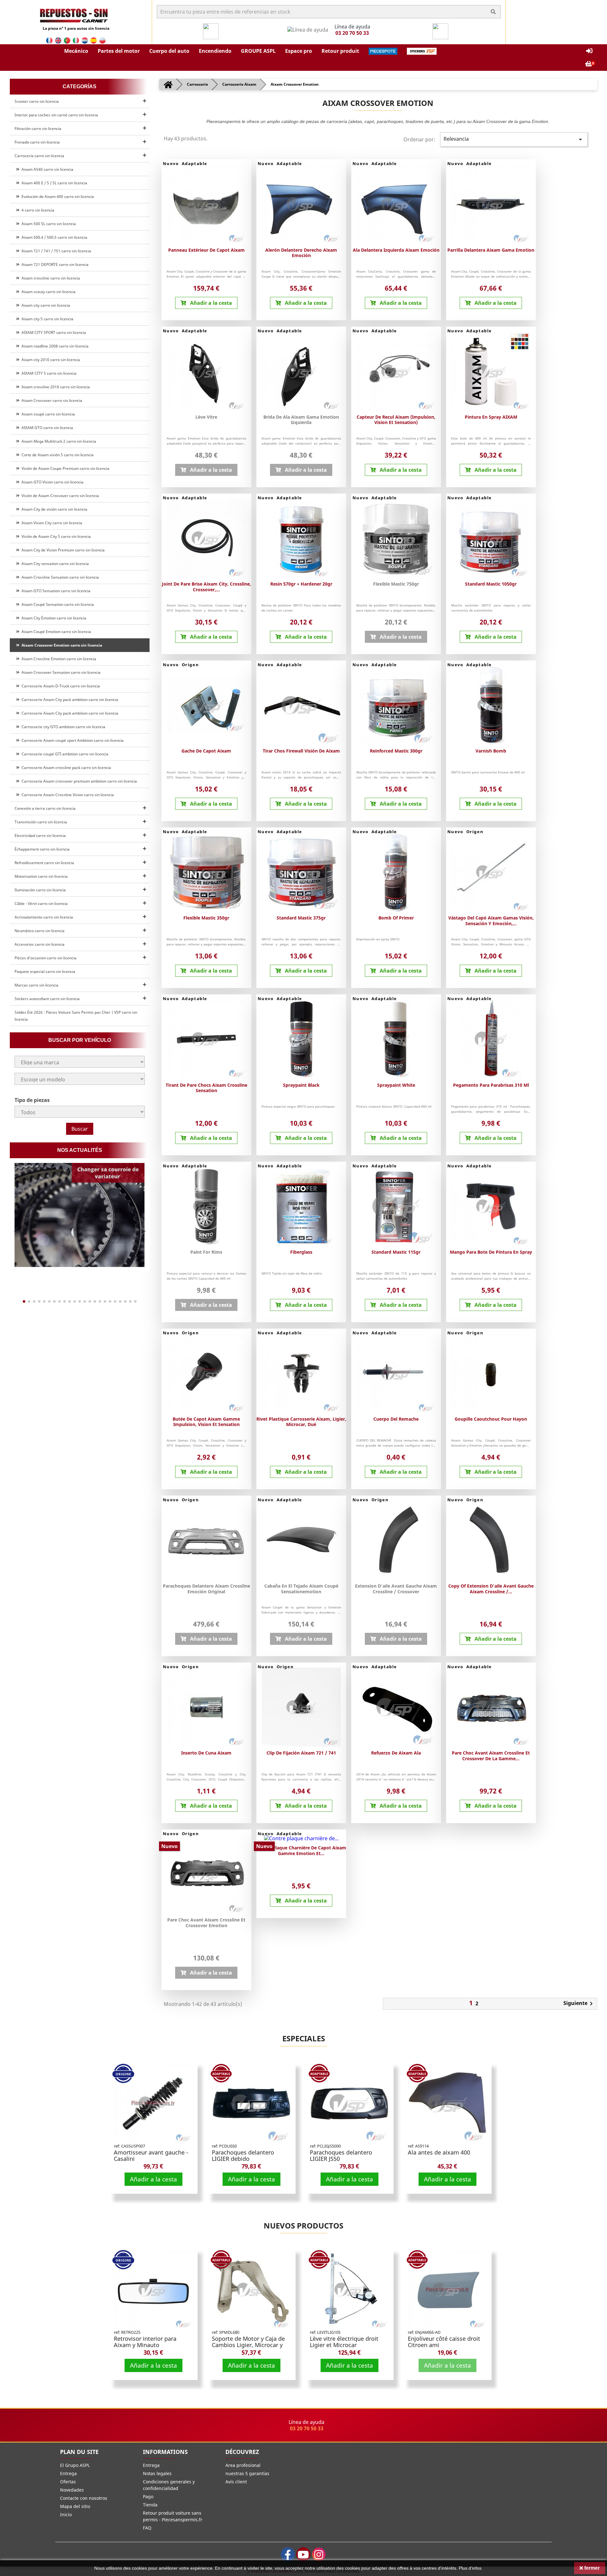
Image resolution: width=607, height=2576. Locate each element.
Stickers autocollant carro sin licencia (47, 999)
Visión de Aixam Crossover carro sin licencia (59, 496)
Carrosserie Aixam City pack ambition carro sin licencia (69, 700)
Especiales (304, 2038)
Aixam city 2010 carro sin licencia (50, 360)
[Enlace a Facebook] (288, 2554)
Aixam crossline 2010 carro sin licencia (55, 387)
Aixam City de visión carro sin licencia (53, 509)
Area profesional (243, 2465)
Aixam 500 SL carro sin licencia (48, 224)
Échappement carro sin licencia (42, 849)
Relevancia (514, 139)
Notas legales (157, 2473)
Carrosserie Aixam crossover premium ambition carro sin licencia (78, 781)
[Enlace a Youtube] (303, 2554)
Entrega (68, 2473)
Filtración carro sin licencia (38, 129)
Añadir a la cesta (153, 2179)
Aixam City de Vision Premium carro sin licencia (62, 550)
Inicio (66, 2515)
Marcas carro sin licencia (37, 985)
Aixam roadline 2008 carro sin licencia (54, 346)
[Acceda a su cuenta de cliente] (589, 51)
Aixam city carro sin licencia (45, 305)
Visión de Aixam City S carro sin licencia (55, 536)
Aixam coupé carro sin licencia (47, 414)
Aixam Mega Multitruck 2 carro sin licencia (58, 441)
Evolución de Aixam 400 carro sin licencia (57, 197)
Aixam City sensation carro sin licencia (54, 564)
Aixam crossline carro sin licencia (50, 278)
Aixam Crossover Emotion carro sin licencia (61, 645)
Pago (148, 2496)
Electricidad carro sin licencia (40, 836)
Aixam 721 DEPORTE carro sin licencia (54, 264)
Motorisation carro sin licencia (41, 876)
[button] (76, 51)
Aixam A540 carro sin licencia (46, 169)
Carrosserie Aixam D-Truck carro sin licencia (60, 686)
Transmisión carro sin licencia (41, 822)
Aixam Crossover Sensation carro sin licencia (60, 672)
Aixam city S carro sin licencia (46, 319)
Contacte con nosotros (84, 2498)
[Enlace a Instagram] (319, 2554)
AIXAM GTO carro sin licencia (46, 428)
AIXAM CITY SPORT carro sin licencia (53, 332)
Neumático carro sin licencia (40, 931)
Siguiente (579, 2004)
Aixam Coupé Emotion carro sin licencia (55, 632)
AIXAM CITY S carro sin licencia (48, 373)
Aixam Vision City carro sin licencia (51, 523)
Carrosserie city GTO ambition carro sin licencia (62, 727)
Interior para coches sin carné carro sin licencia (56, 115)
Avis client (236, 2482)
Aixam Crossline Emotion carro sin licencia (58, 659)
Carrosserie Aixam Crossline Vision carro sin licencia (67, 795)
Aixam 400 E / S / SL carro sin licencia (53, 183)
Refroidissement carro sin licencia (44, 863)
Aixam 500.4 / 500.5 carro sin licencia (53, 237)
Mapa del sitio (75, 2506)
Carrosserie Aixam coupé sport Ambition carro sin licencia (72, 740)
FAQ (147, 2528)
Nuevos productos (303, 2226)
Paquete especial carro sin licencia (45, 971)
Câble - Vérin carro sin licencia (41, 904)
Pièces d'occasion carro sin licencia (46, 958)
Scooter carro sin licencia (37, 101)
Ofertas (68, 2482)
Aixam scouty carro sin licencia (48, 292)
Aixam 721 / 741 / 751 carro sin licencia (55, 251)
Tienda (150, 2505)
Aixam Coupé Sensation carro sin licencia (57, 604)
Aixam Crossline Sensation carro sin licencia (59, 577)
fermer (591, 2568)
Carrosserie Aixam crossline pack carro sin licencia (65, 768)
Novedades (72, 2490)
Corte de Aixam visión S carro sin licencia (57, 455)
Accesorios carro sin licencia (40, 944)
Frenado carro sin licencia (37, 142)
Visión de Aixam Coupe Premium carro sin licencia (64, 468)
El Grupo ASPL (75, 2465)
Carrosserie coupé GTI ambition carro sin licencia (64, 754)
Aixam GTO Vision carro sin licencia (52, 482)
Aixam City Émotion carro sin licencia (53, 618)
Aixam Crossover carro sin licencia (51, 400)
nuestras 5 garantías (247, 2473)
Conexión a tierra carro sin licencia (45, 808)
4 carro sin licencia (37, 210)
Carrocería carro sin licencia (39, 156)
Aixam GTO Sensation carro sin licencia (55, 591)
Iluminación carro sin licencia (40, 890)
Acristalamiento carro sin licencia (44, 917)
